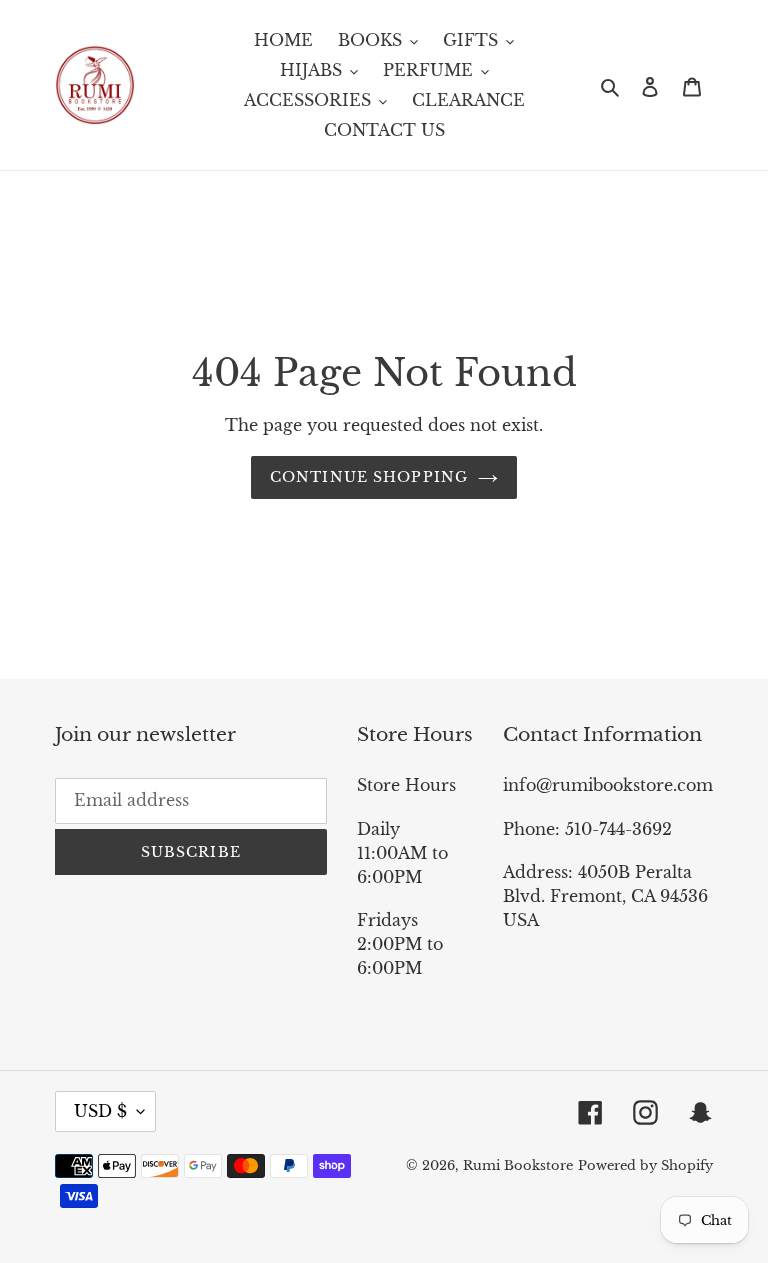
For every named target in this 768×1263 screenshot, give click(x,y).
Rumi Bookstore (518, 1165)
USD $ (100, 1111)
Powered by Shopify (645, 1165)
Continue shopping (369, 477)
